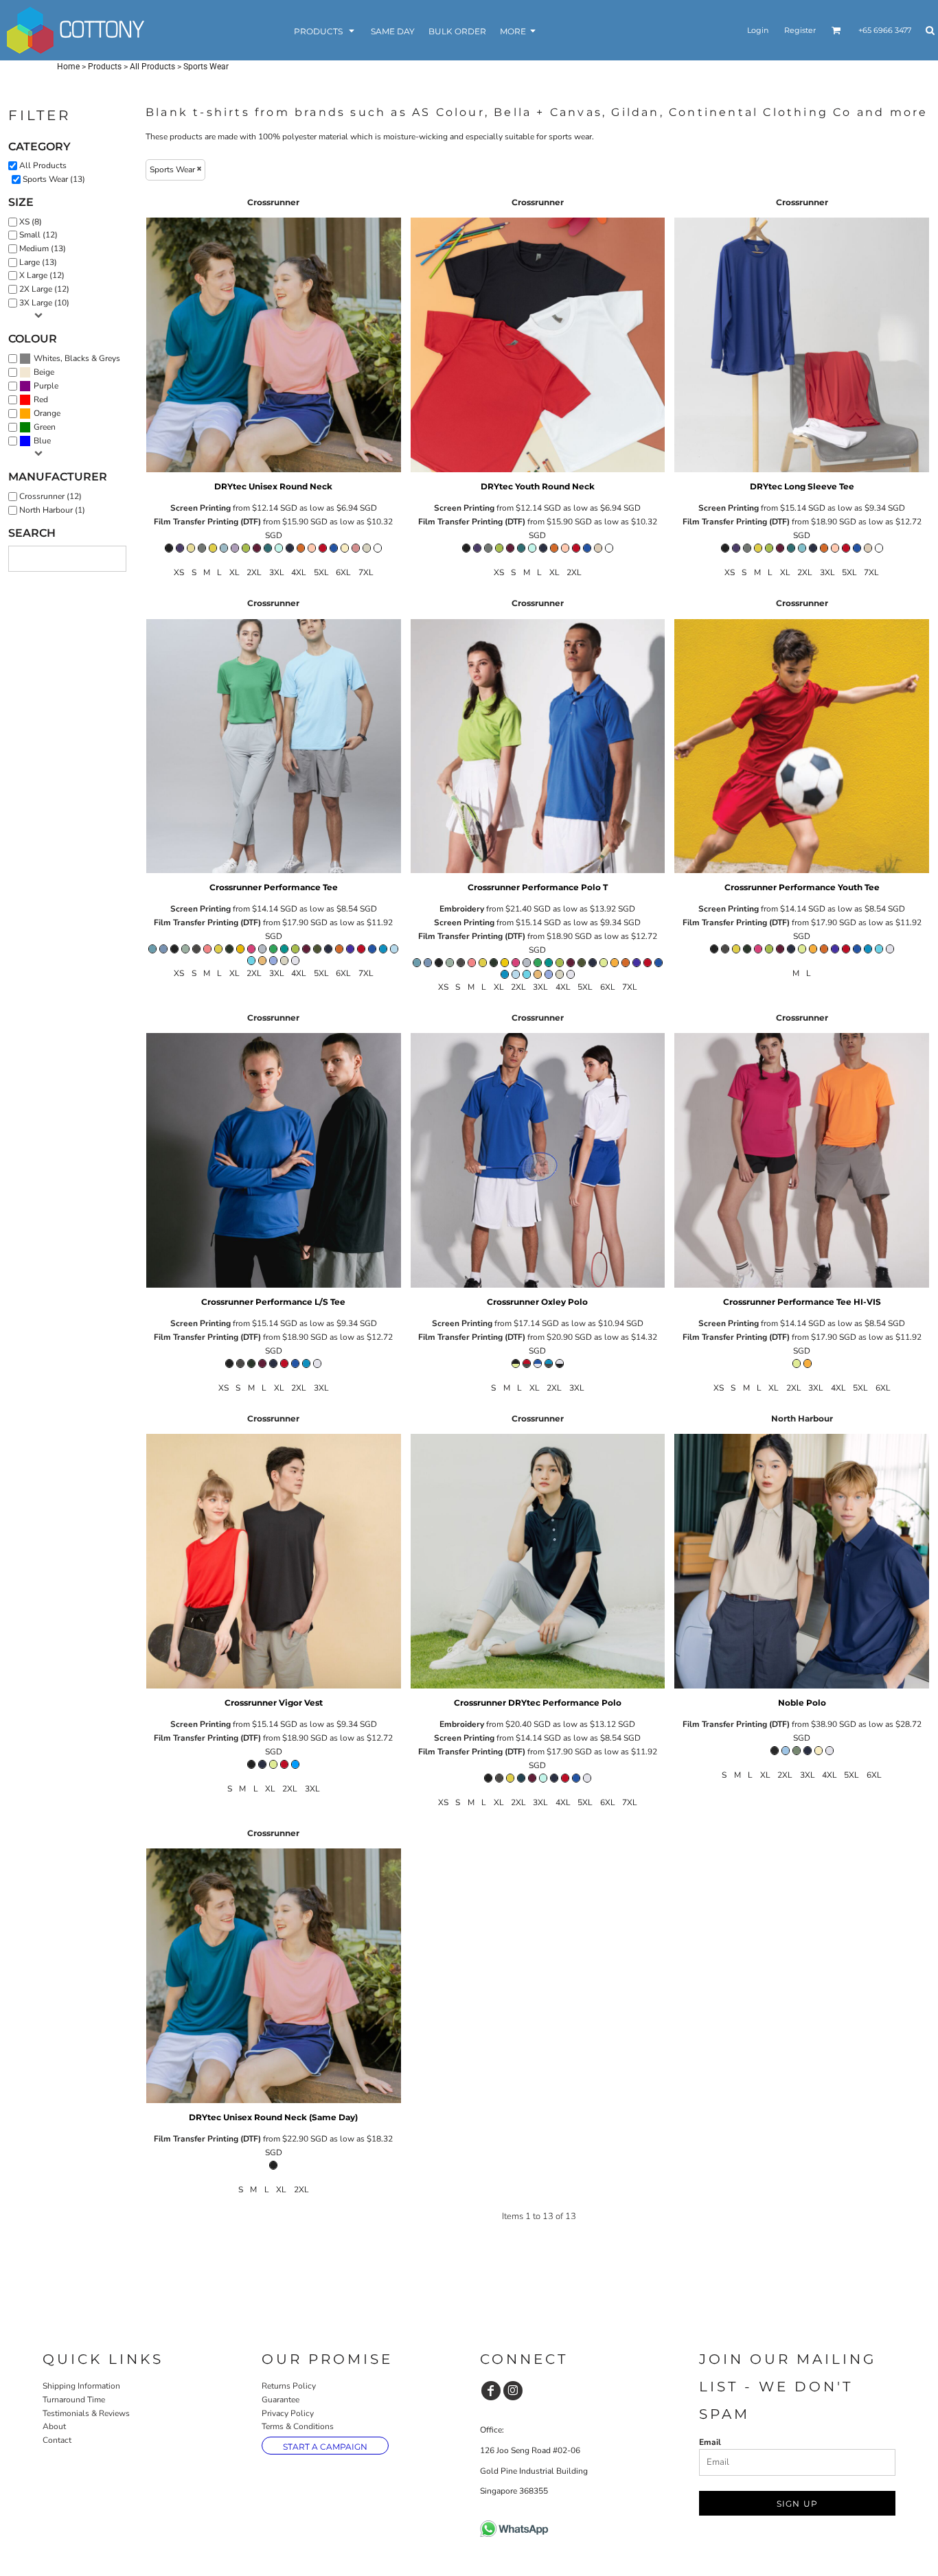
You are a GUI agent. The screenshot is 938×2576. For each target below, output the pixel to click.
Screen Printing (201, 508)
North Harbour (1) (52, 510)
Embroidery (462, 909)
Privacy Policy (288, 2413)
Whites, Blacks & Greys (77, 358)
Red (41, 399)
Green (45, 427)
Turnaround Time (74, 2400)
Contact (57, 2440)
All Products (152, 67)
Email (710, 2442)
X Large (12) (42, 275)
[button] (325, 31)
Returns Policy (289, 2386)
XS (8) (31, 222)
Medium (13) (43, 248)
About (54, 2426)
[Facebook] (491, 2391)
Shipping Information (81, 2386)
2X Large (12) (44, 289)
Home (68, 67)
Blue (42, 441)
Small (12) (38, 235)
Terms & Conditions (298, 2426)
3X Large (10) (44, 303)
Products (105, 67)
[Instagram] (513, 2391)
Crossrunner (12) (50, 496)
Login (758, 30)
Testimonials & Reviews (86, 2413)
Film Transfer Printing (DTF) (207, 522)
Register (800, 30)
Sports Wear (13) (54, 179)
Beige (44, 372)
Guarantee (281, 2400)
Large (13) (38, 262)
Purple (46, 386)
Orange (47, 413)
